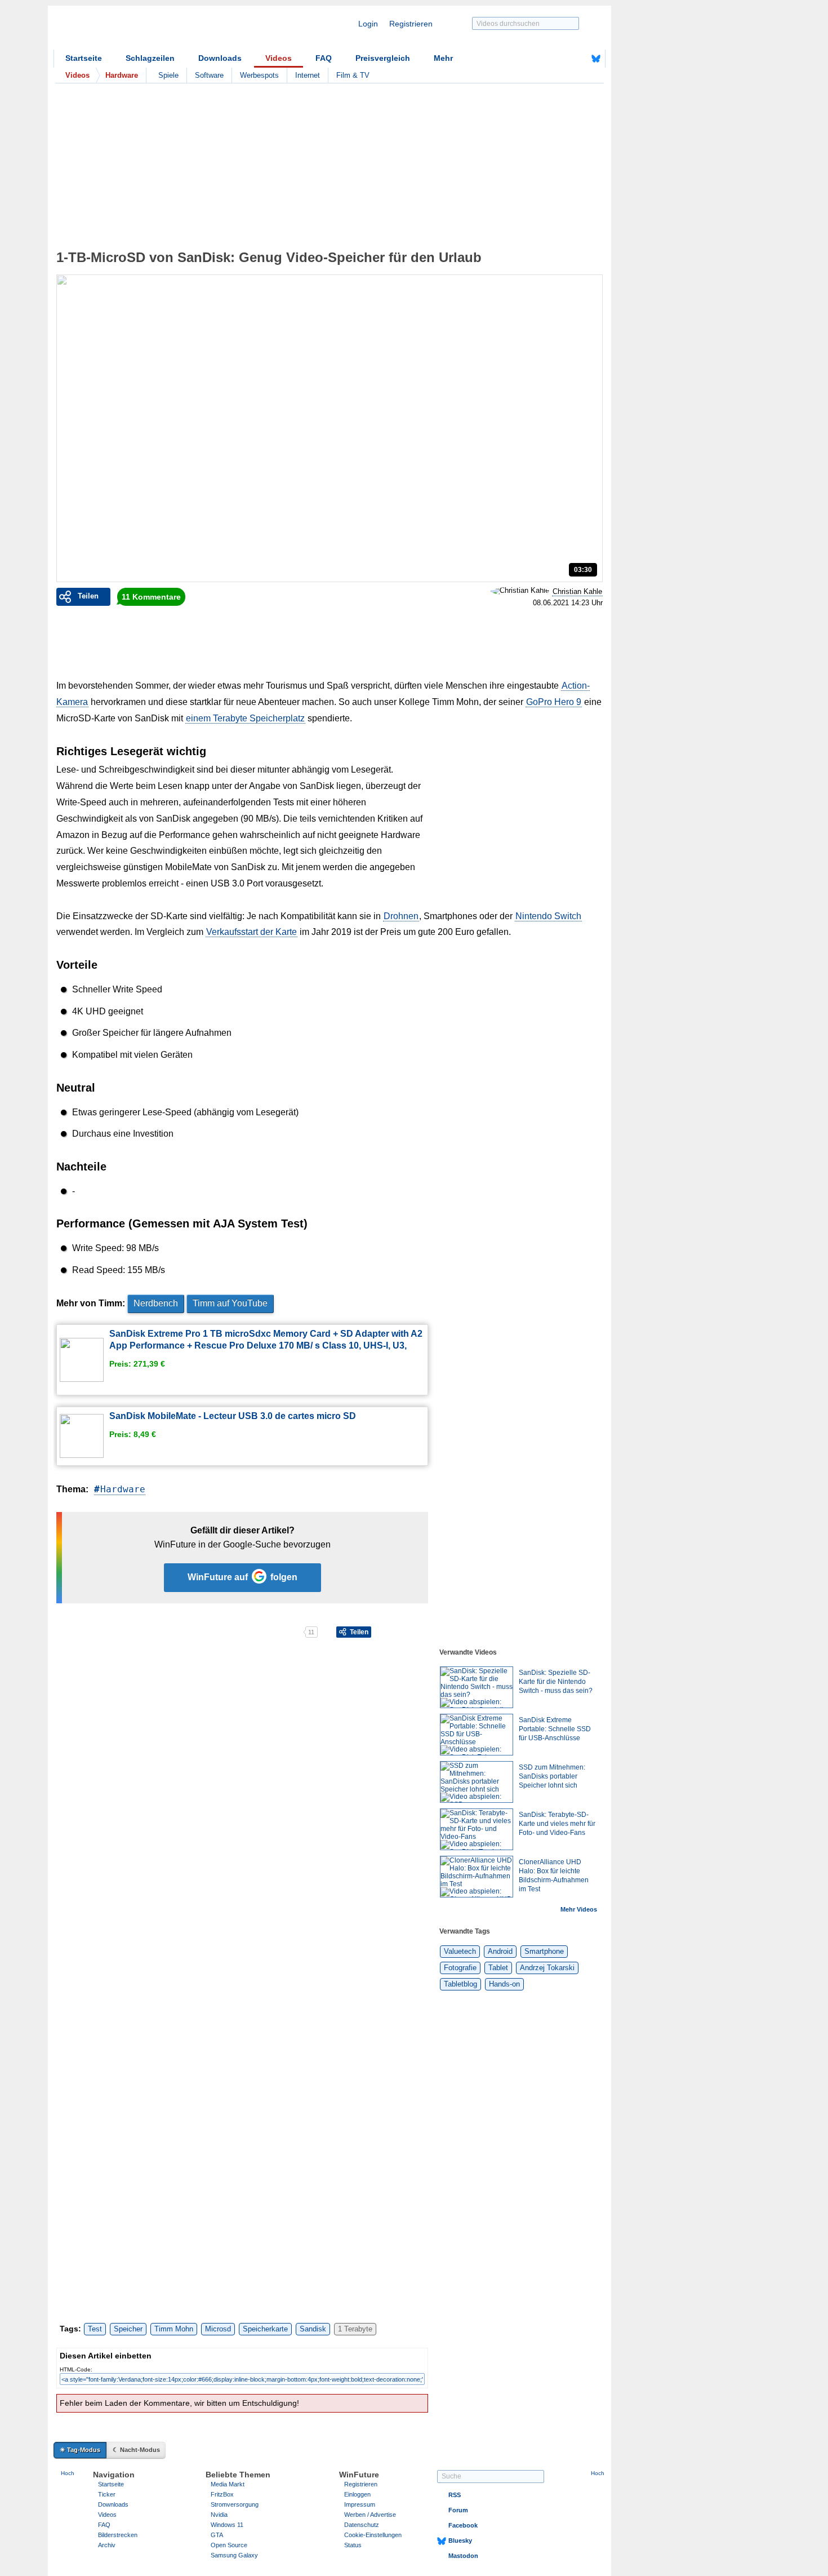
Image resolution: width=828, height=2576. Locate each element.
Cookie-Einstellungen (373, 2535)
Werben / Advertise (370, 2515)
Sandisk (313, 2329)
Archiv (107, 2545)
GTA (217, 2535)
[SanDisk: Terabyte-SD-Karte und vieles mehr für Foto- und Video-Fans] (477, 1829)
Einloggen (357, 2494)
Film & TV (353, 75)
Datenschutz (362, 2525)
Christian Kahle (577, 591)
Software (209, 75)
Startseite (84, 58)
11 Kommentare (151, 597)
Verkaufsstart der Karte (251, 932)
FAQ (324, 58)
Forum (458, 2510)
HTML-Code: (76, 2369)
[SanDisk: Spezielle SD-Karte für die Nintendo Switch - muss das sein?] (477, 1687)
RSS (455, 2495)
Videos (279, 58)
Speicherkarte (265, 2329)
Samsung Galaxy (234, 2555)
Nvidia (219, 2515)
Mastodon (463, 2556)
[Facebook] (578, 59)
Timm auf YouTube (230, 1303)
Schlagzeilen (150, 58)
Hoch (68, 2473)
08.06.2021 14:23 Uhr (568, 603)
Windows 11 (227, 2525)
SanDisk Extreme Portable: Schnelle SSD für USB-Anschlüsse (555, 1729)
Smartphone (544, 1951)
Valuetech (460, 1951)
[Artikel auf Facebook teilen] (95, 1632)
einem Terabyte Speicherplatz (245, 718)
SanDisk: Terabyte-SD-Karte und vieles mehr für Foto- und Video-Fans (557, 1824)
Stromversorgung (235, 2504)
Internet (308, 75)
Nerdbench (156, 1303)
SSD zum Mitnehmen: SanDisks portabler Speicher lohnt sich (552, 1776)
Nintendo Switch (548, 916)
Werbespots (259, 75)
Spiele (168, 75)
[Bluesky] (596, 59)
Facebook (463, 2525)
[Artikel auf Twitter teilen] (179, 1632)
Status (353, 2545)
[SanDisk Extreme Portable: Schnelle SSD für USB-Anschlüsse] (477, 1735)
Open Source (229, 2545)
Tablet (498, 1968)
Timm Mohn (174, 2329)
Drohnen (401, 916)
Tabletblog (460, 1984)
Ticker (107, 2494)
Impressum (360, 2504)
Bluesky (460, 2540)
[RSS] (561, 59)
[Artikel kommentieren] (263, 1632)
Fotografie (460, 1968)
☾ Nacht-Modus (136, 2450)
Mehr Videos (579, 1909)
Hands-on (504, 1984)
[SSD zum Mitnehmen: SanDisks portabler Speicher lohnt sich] (477, 1782)
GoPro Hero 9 (554, 702)
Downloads (220, 58)
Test (95, 2329)
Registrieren (411, 24)
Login (368, 24)
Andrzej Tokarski (547, 1968)
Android (500, 1951)
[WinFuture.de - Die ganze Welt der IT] (149, 30)
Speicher (128, 2329)
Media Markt (228, 2484)
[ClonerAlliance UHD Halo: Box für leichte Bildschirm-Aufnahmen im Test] (477, 1877)
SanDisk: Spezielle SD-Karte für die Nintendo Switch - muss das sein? (556, 1682)
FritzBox (222, 2494)
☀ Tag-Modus (80, 2450)
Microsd (218, 2329)
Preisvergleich (383, 58)
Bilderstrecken (118, 2535)
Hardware (123, 1489)
